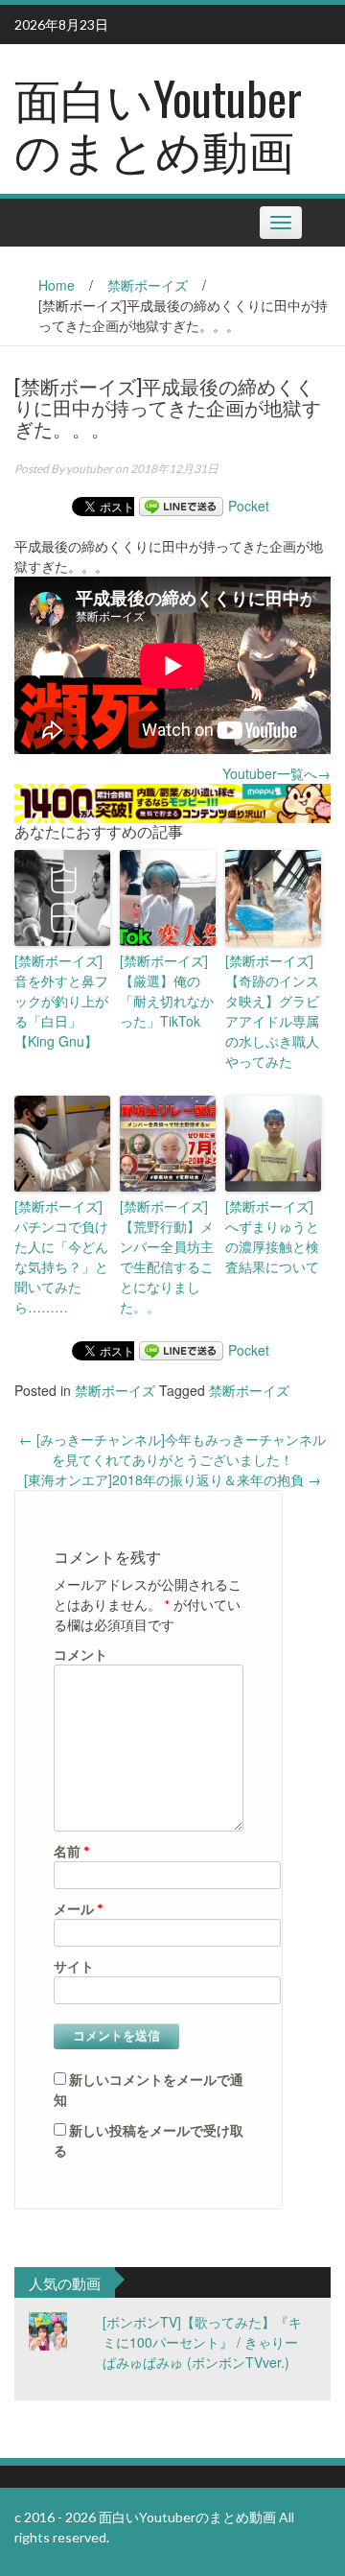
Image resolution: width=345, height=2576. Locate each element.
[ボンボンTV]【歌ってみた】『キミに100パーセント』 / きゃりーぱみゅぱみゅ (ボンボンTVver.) (202, 2342)
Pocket (249, 506)
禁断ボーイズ (148, 285)
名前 (72, 1851)
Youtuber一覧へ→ (276, 773)
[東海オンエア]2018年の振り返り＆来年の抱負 (172, 1479)
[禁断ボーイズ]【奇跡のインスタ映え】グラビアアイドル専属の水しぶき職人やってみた (272, 1011)
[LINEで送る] (181, 506)
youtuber (90, 469)
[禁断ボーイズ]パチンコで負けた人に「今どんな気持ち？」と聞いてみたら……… (61, 1256)
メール (79, 1909)
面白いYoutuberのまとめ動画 (158, 123)
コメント (80, 1654)
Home (57, 285)
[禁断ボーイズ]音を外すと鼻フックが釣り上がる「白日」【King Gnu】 (61, 1001)
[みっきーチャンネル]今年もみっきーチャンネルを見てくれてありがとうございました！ (172, 1449)
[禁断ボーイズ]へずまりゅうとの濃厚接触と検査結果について (272, 1236)
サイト (74, 1966)
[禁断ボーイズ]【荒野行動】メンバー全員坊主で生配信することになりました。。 (167, 1256)
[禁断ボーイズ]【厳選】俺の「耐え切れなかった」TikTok (167, 991)
